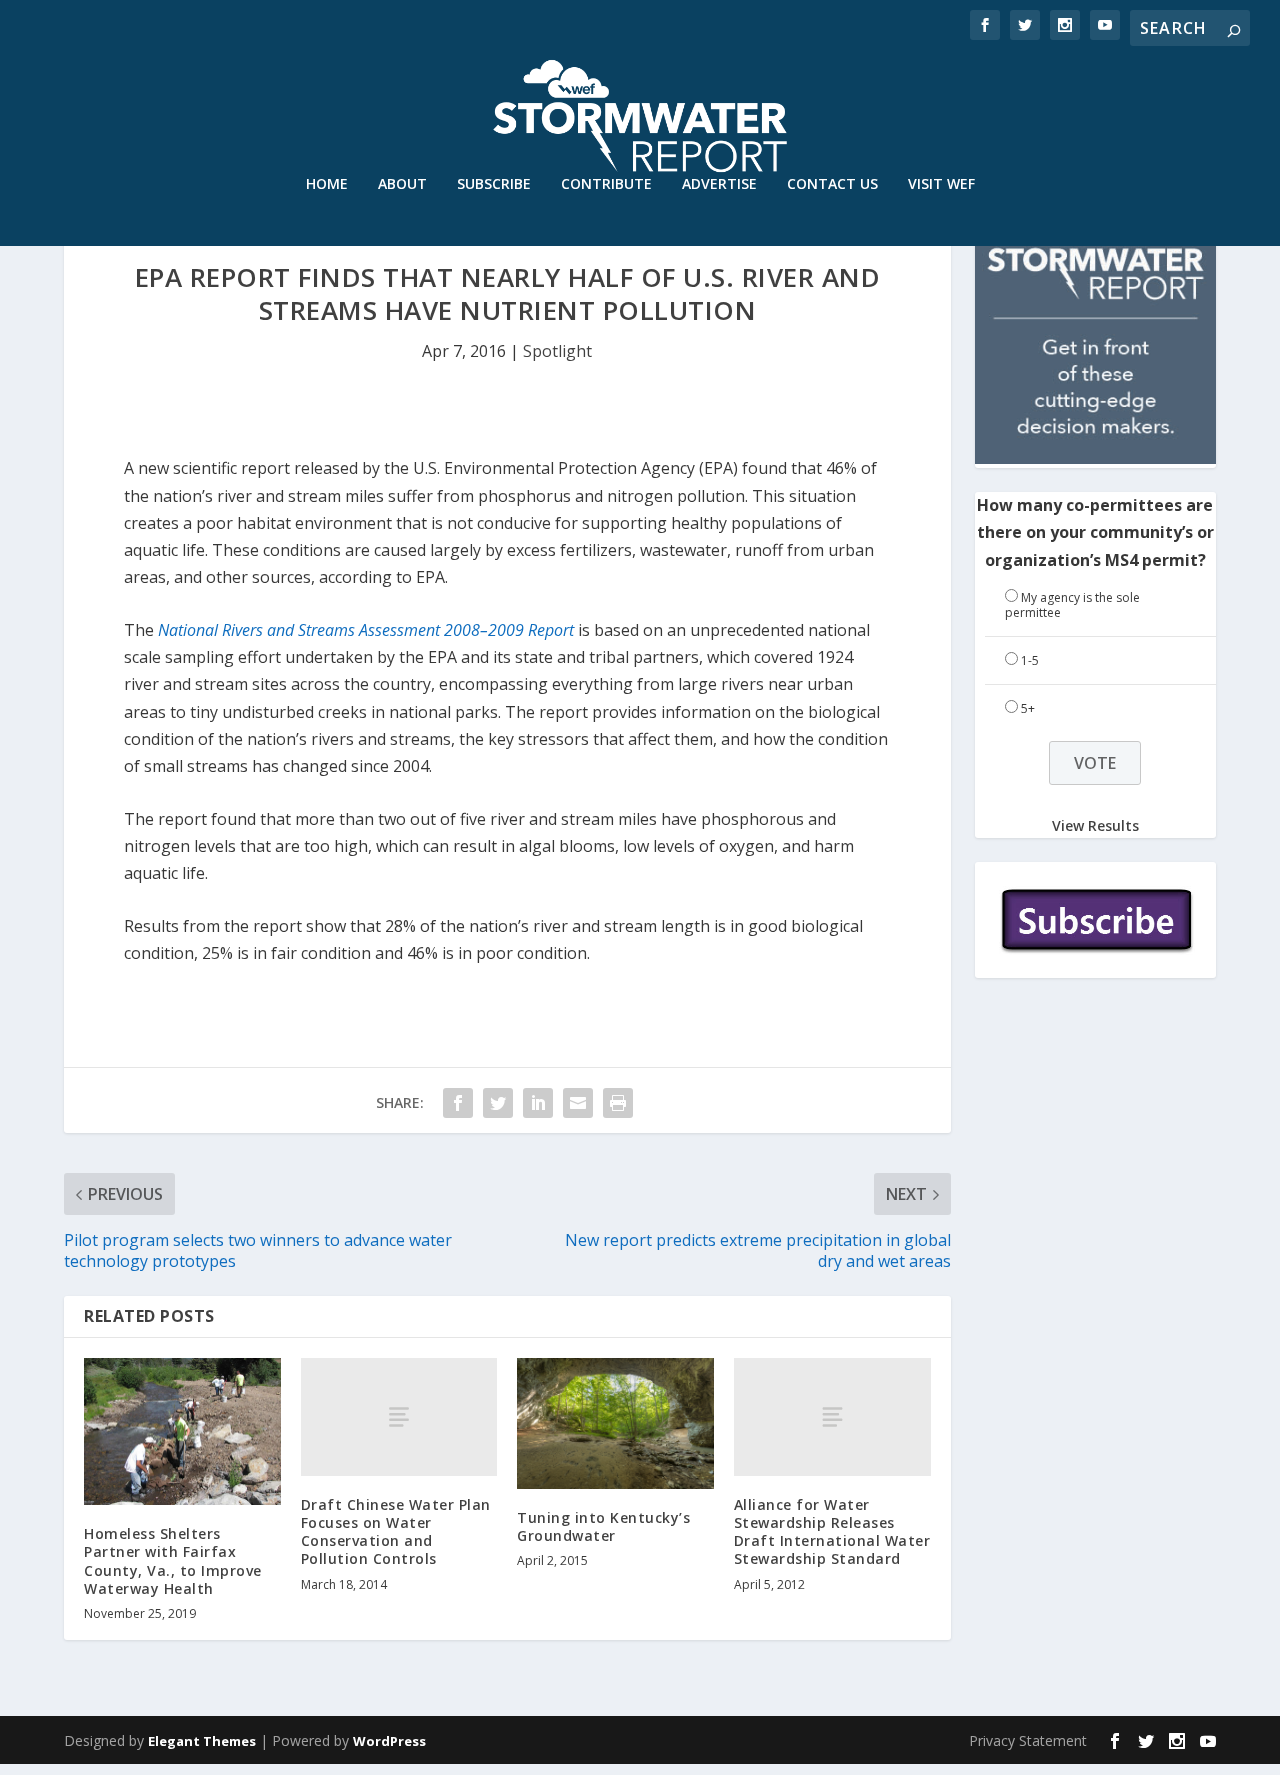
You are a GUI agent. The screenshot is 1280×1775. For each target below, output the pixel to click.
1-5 (1030, 660)
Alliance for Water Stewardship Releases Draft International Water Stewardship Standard (832, 1532)
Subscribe (494, 184)
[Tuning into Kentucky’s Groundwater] (615, 1423)
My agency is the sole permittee (1072, 605)
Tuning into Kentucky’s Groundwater (603, 1526)
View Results (1095, 824)
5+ (1028, 708)
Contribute (606, 184)
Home (327, 184)
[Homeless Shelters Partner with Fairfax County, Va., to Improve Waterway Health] (182, 1431)
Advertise (719, 184)
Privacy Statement (1028, 1740)
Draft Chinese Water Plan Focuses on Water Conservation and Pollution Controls (396, 1532)
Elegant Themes (202, 1741)
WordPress (389, 1741)
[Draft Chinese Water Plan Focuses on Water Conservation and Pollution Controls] (399, 1417)
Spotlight (557, 351)
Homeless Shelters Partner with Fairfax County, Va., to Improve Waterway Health (173, 1561)
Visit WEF (941, 184)
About (402, 184)
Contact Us (832, 184)
